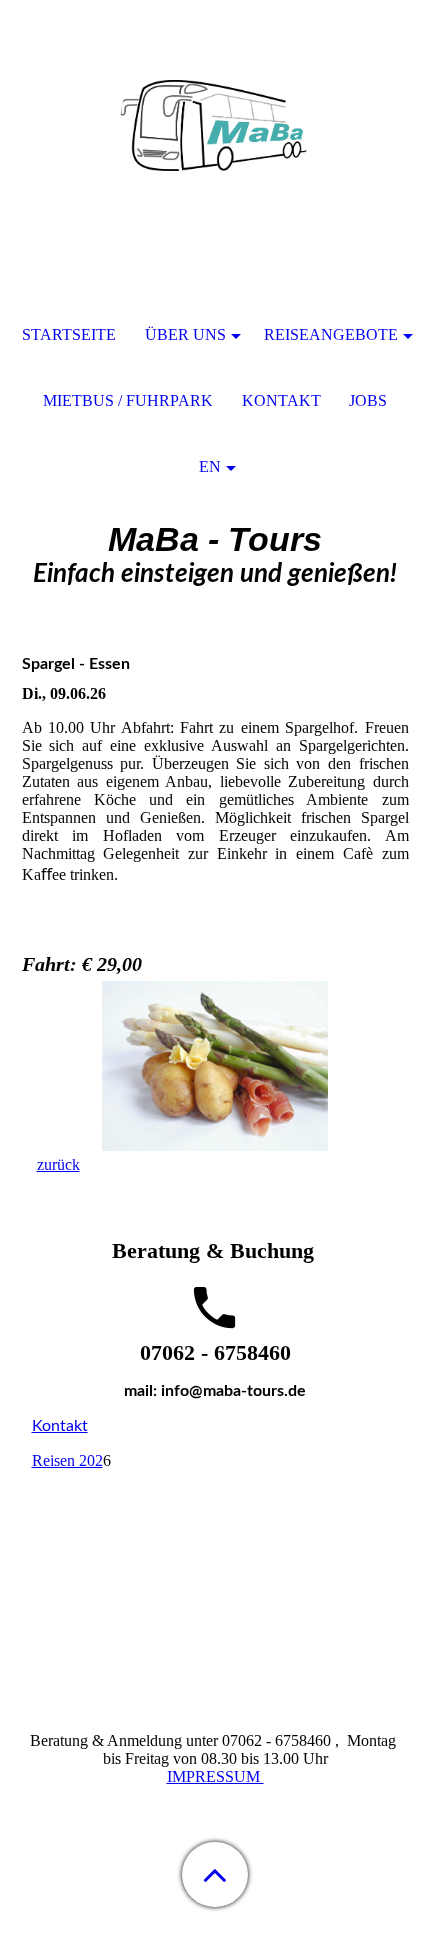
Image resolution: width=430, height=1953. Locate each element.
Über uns (185, 334)
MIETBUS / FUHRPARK (128, 400)
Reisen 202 (67, 1460)
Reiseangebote (331, 334)
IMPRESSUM (215, 1776)
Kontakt (60, 1426)
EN (210, 466)
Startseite (69, 334)
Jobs (368, 400)
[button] (215, 1874)
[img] (215, 125)
